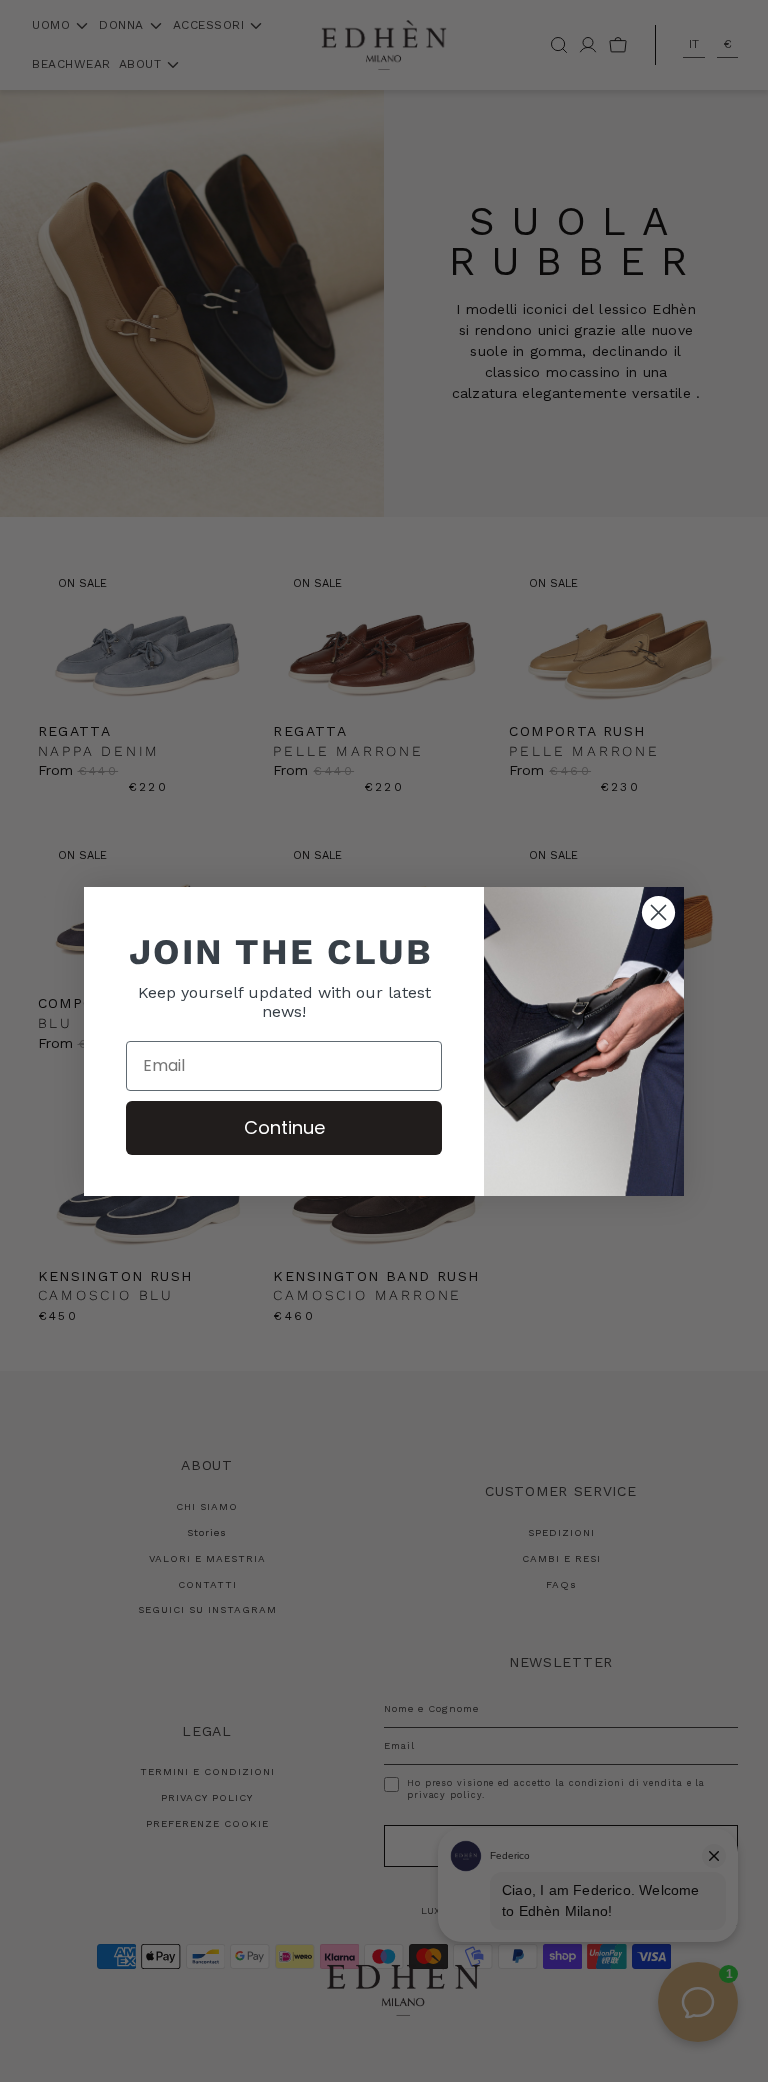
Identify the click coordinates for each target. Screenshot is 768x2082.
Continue (284, 1127)
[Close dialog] (658, 912)
